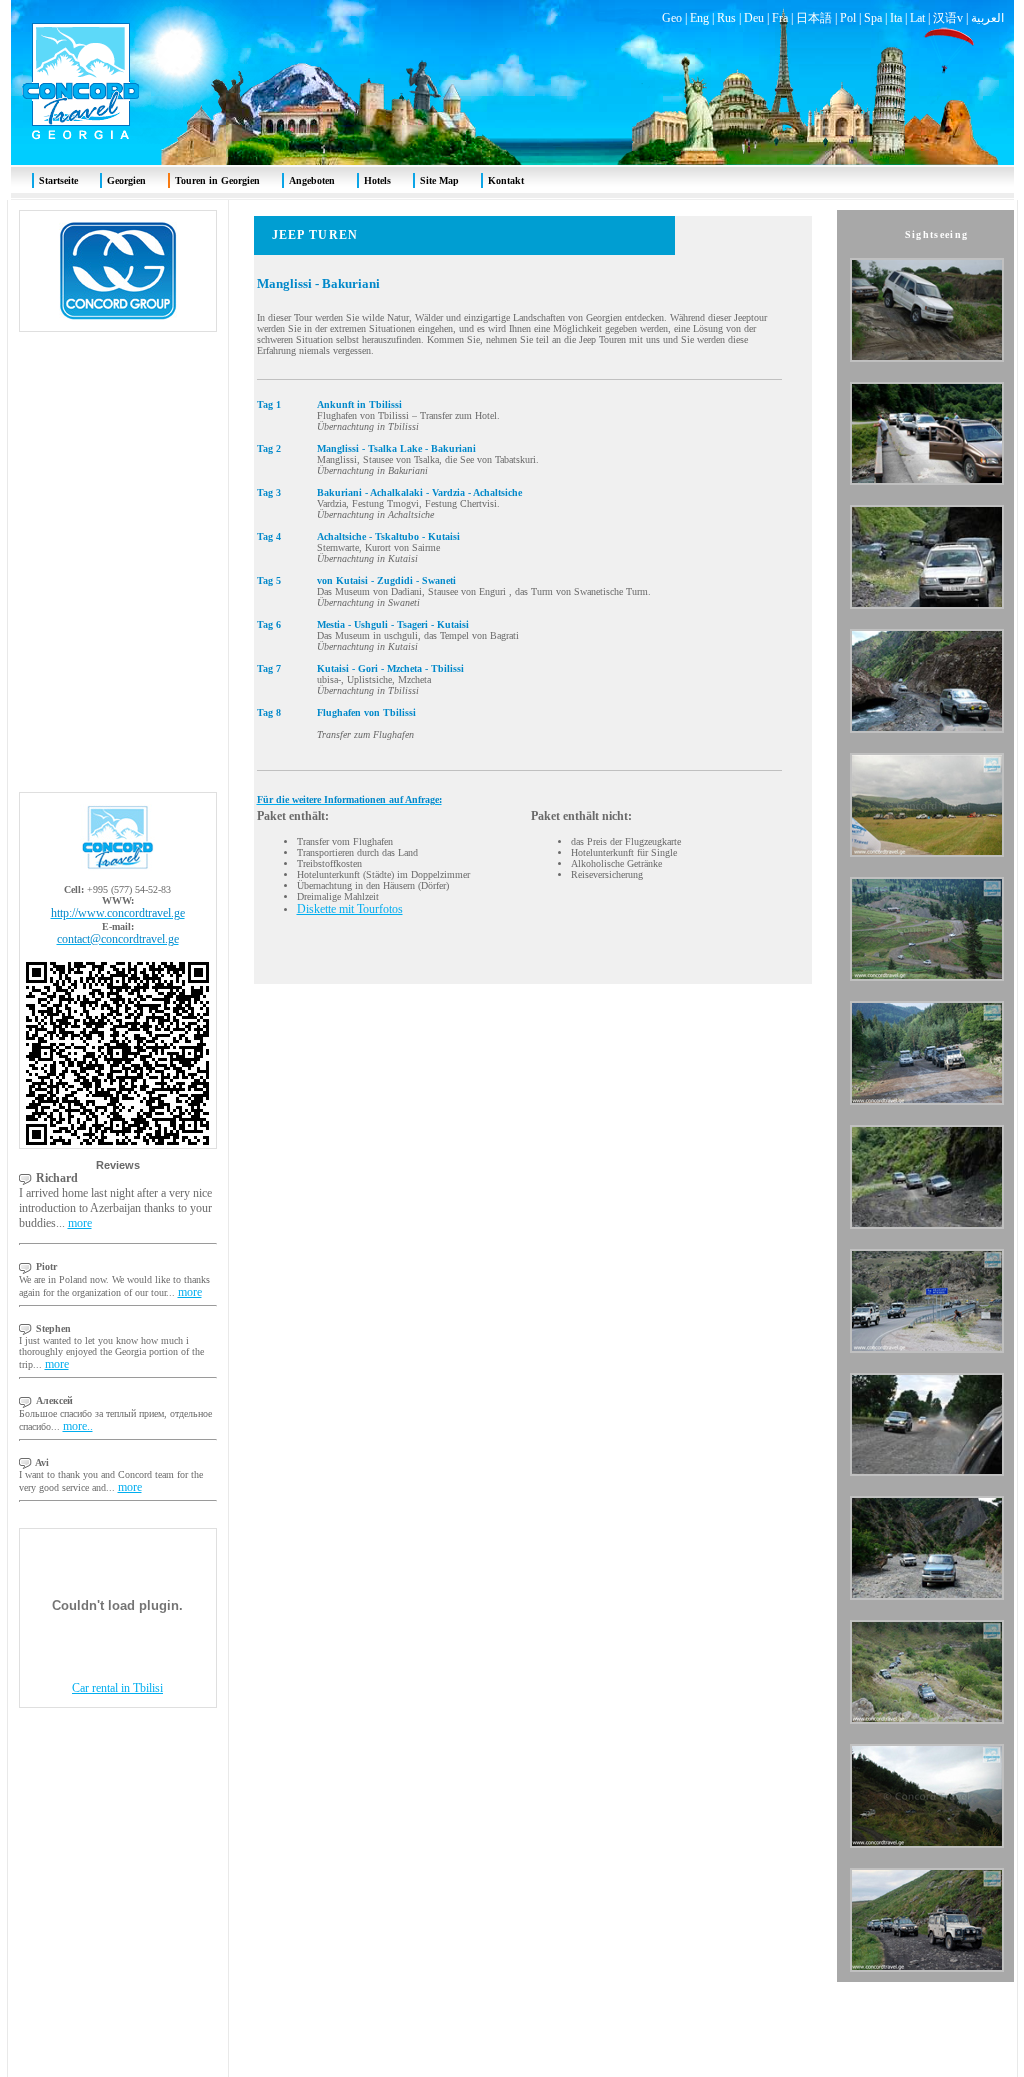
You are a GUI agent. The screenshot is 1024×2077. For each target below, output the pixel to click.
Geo (672, 18)
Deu (754, 18)
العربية (987, 18)
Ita (896, 18)
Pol (848, 18)
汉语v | (952, 18)
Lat (917, 18)
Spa (873, 18)
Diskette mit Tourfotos (350, 909)
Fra (780, 18)
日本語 (814, 18)
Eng (699, 18)
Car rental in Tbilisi (117, 1688)
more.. (78, 1426)
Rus (726, 18)
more (80, 1223)
